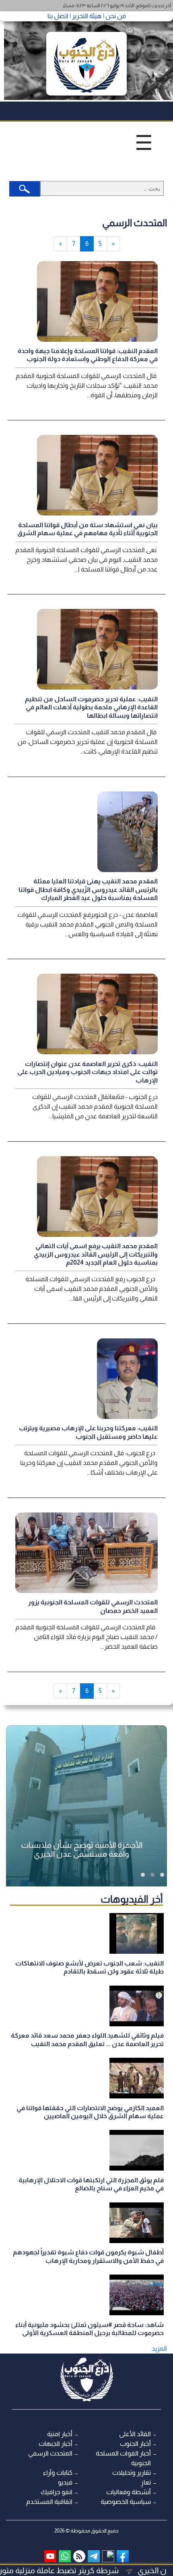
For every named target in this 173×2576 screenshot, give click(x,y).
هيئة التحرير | (85, 16)
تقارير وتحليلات (132, 2473)
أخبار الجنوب (135, 2444)
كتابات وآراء (58, 2473)
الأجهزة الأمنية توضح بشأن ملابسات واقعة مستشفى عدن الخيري (82, 1849)
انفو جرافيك (57, 2492)
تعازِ (146, 2482)
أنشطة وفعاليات (129, 2492)
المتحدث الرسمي (50, 2453)
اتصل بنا (58, 16)
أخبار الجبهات (56, 2444)
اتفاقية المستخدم (49, 2502)
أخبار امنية (60, 2434)
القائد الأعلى (135, 2434)
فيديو (65, 2482)
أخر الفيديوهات (132, 1899)
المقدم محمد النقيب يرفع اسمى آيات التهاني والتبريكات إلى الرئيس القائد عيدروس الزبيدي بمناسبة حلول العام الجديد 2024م (96, 1254)
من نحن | (114, 16)
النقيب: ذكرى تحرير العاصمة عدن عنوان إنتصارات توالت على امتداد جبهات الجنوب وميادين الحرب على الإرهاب (88, 1072)
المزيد (159, 2349)
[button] (162, 1875)
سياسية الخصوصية (126, 2502)
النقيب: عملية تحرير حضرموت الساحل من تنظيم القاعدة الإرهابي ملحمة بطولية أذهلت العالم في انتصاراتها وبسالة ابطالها (91, 707)
